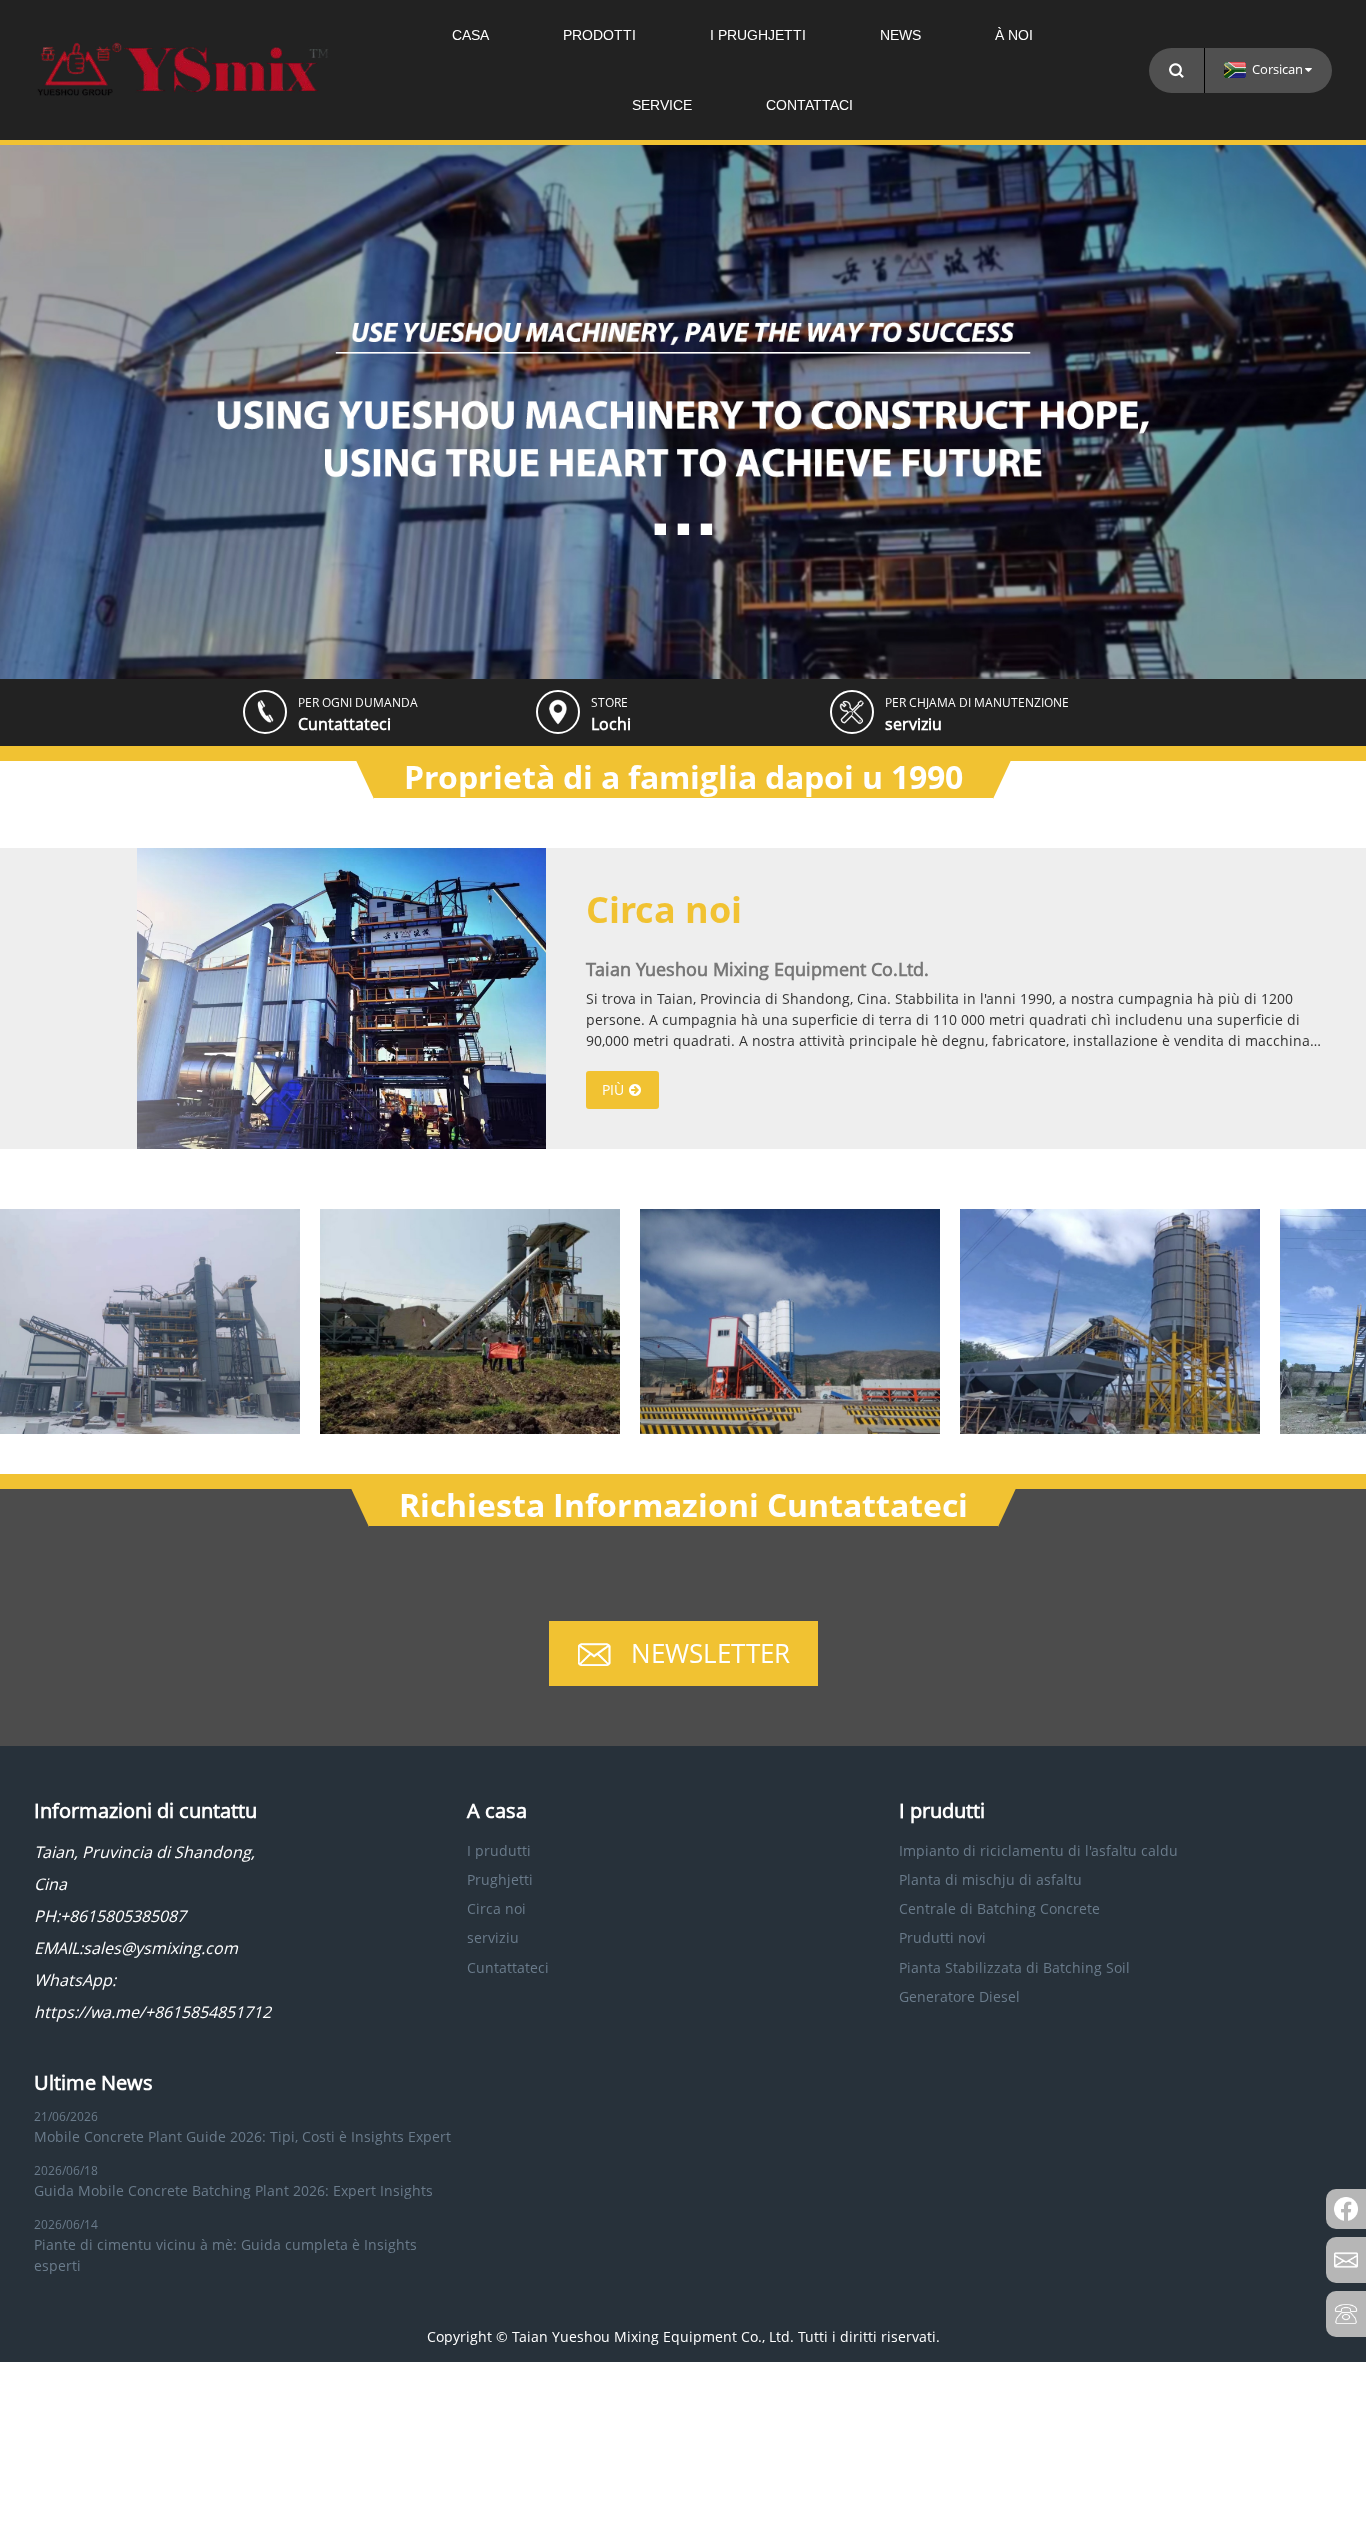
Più (613, 1089)
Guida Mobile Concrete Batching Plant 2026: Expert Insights (233, 2190)
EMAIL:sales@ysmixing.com (136, 1948)
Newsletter (710, 1653)
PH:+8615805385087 (110, 1916)
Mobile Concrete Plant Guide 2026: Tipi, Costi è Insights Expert (242, 2136)
